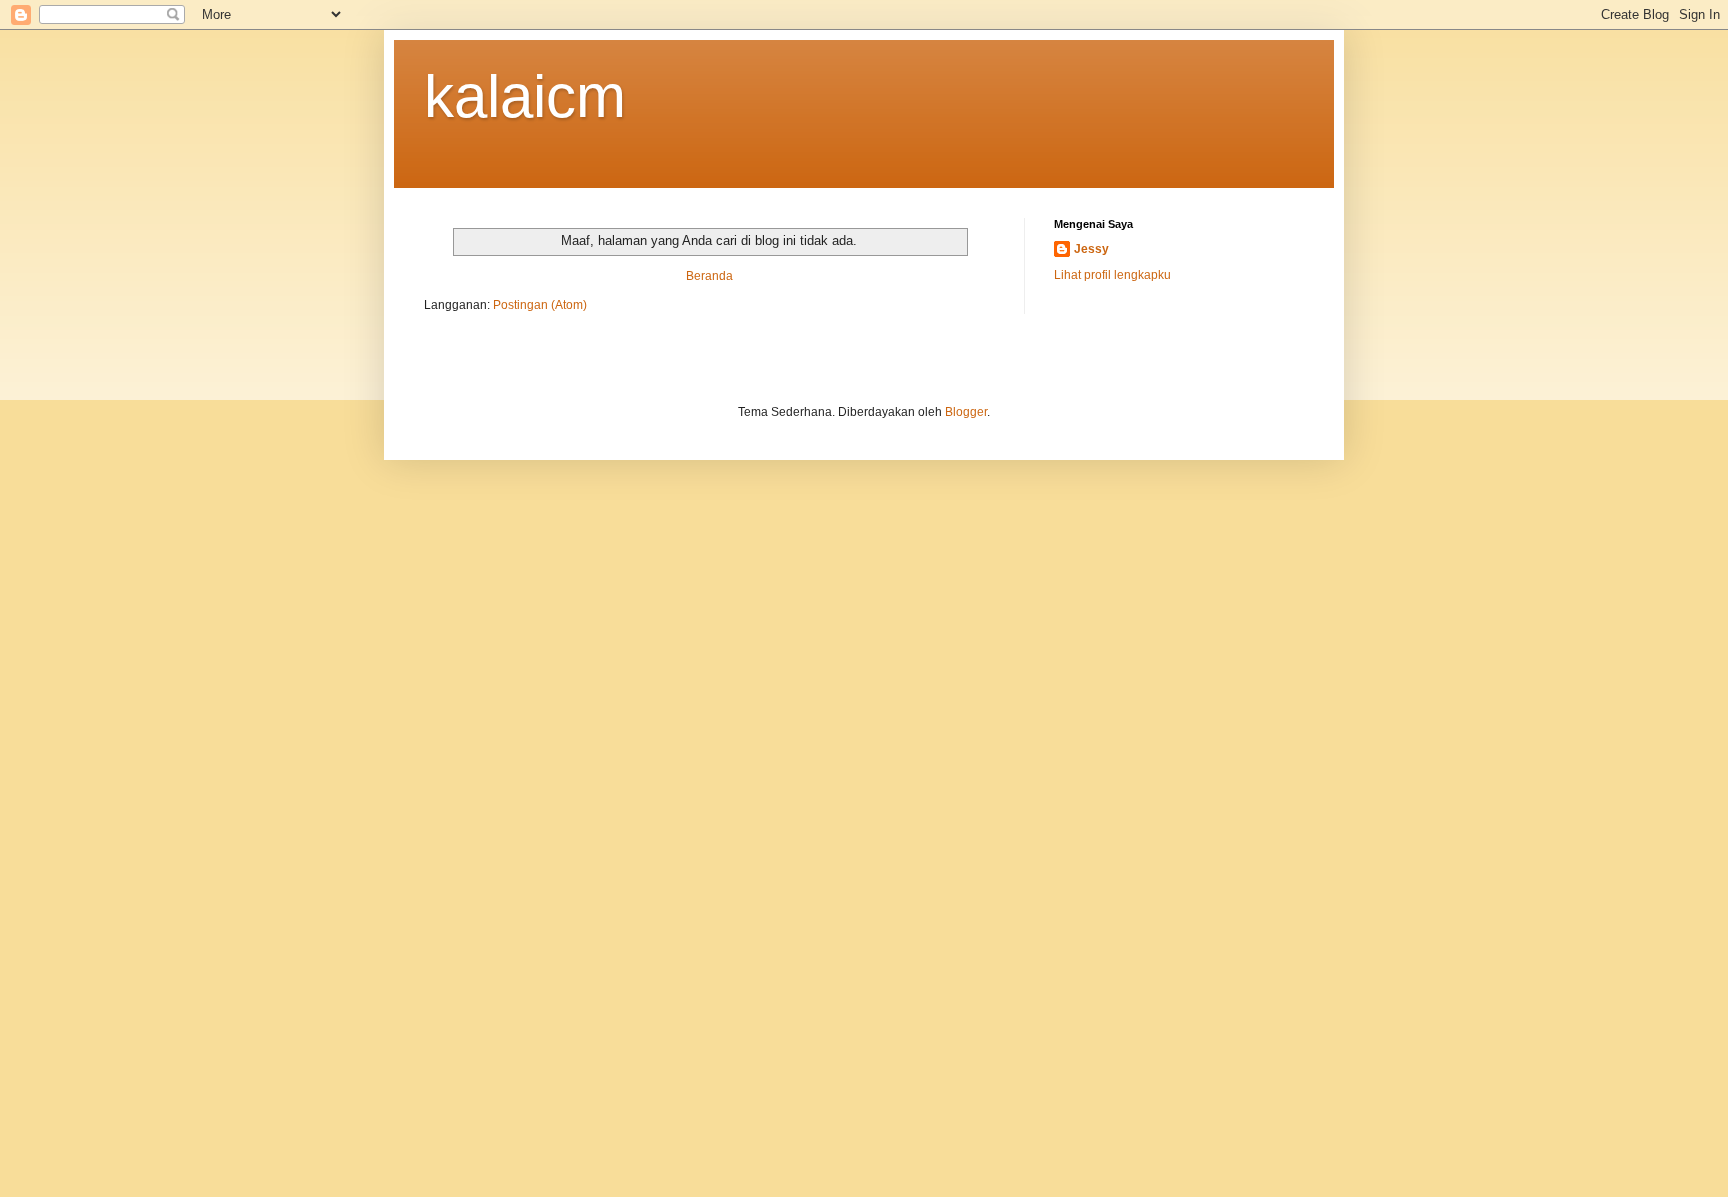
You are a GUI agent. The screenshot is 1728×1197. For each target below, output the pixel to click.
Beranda (709, 276)
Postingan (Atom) (540, 305)
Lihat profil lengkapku (1112, 275)
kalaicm (525, 96)
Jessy (1091, 249)
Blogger (966, 412)
